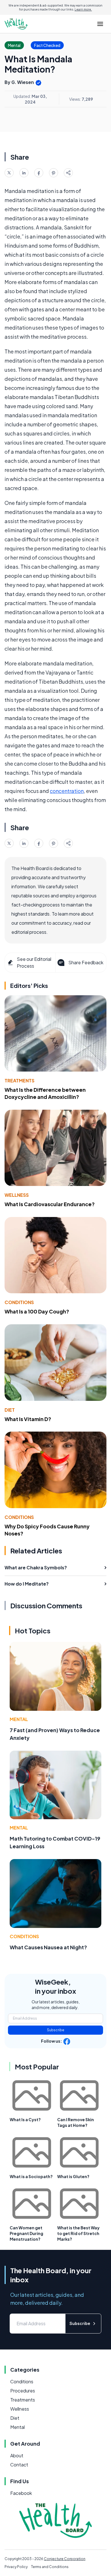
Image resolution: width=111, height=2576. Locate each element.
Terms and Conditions (50, 2567)
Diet (10, 1410)
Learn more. (83, 9)
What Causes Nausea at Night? (48, 1947)
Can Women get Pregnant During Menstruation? (26, 2233)
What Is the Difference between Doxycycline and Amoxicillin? (45, 1093)
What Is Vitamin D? (28, 1419)
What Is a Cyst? (25, 2119)
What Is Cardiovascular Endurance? (50, 1204)
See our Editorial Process (34, 962)
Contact (19, 2465)
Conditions (19, 1302)
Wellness (17, 1195)
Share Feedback (86, 962)
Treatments (19, 1081)
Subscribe (56, 2030)
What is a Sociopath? (31, 2176)
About (17, 2455)
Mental (19, 1719)
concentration (67, 791)
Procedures (23, 2391)
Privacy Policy (16, 2567)
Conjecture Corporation (65, 2559)
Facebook (21, 2493)
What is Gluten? (73, 2176)
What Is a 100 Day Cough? (37, 1311)
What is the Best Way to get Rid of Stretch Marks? (78, 2233)
